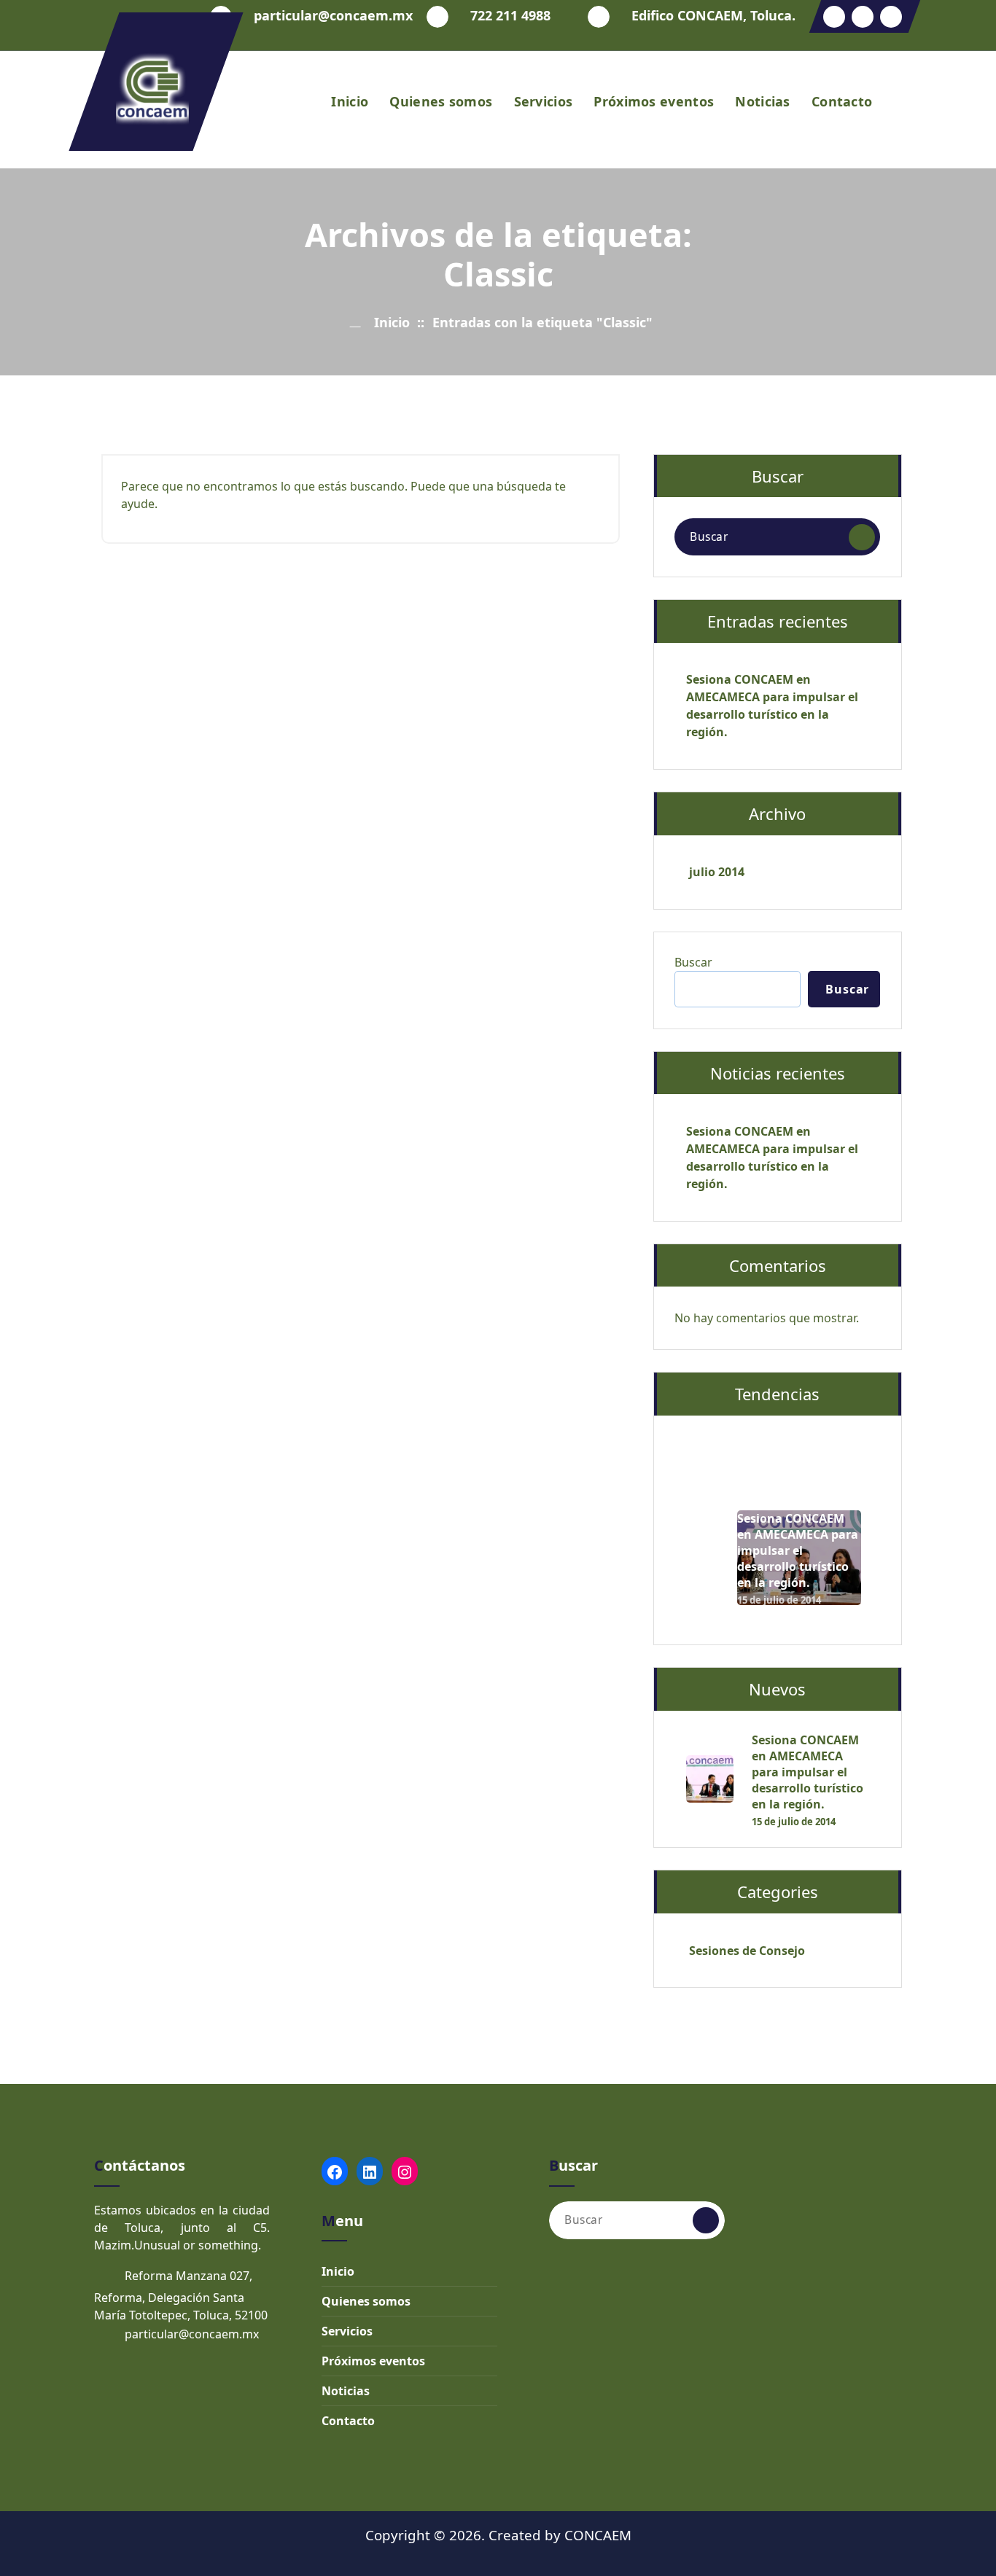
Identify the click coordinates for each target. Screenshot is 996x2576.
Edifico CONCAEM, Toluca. (713, 16)
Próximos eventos (654, 101)
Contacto (842, 101)
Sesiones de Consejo (747, 1951)
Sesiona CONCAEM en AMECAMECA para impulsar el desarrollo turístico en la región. (772, 706)
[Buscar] (862, 537)
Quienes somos (441, 101)
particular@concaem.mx (333, 16)
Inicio (350, 101)
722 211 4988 (510, 16)
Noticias (762, 101)
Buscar (693, 962)
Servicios (544, 101)
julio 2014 (717, 872)
